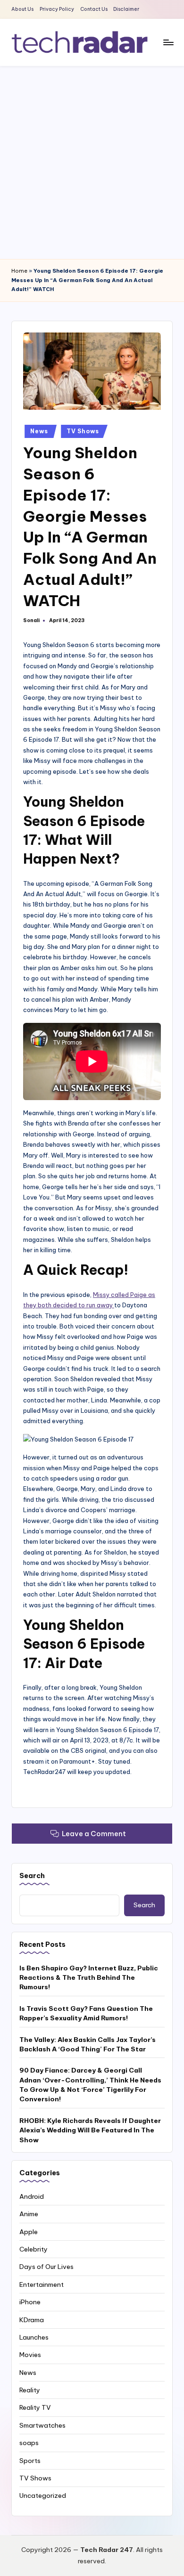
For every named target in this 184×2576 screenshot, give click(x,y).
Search (32, 1876)
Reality (30, 2390)
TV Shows (83, 431)
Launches (34, 2337)
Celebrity (33, 2249)
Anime (29, 2214)
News (39, 431)
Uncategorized (43, 2495)
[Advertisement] (92, 162)
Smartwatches (42, 2425)
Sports (30, 2461)
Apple (29, 2232)
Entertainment (42, 2284)
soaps (29, 2443)
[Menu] (168, 42)
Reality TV (35, 2407)
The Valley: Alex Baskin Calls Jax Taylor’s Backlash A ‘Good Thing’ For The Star (88, 2044)
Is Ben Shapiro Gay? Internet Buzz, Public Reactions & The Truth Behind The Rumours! (89, 1978)
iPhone (30, 2302)
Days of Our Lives (46, 2267)
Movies (30, 2355)
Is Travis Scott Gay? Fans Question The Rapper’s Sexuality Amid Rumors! (86, 2013)
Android (32, 2196)
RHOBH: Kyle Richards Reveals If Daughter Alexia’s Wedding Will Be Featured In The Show (90, 2130)
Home (19, 271)
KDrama (32, 2320)
